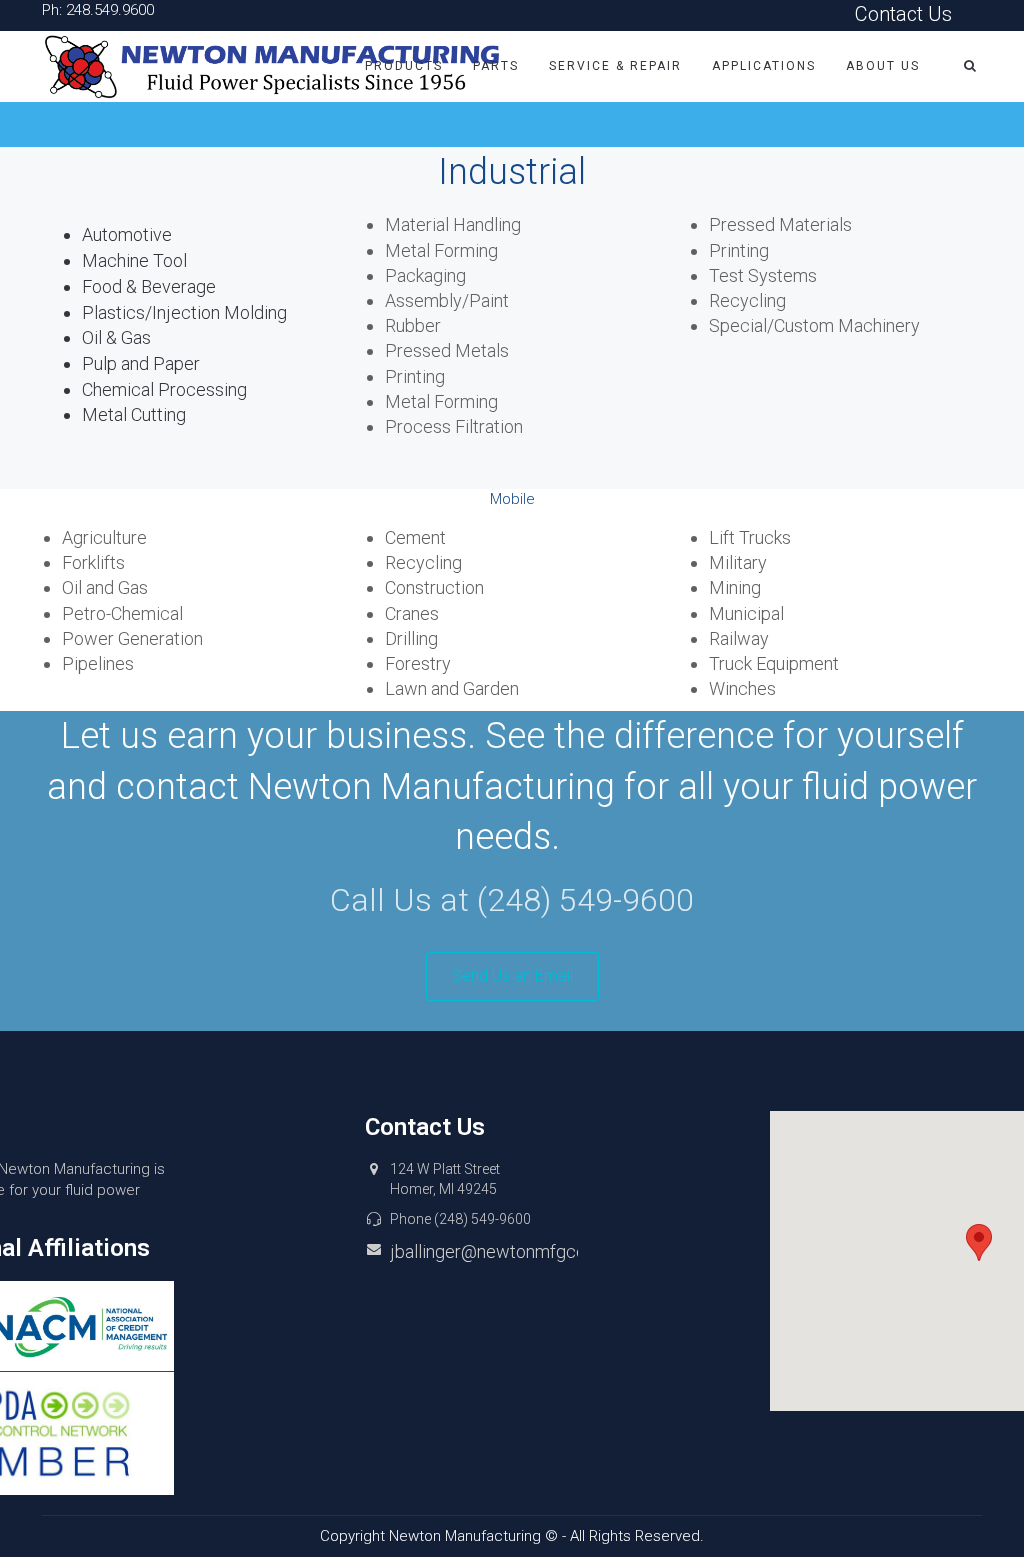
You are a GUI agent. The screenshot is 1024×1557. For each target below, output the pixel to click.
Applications (764, 66)
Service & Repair (615, 66)
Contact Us (903, 14)
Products (404, 66)
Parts (496, 66)
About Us (883, 66)
